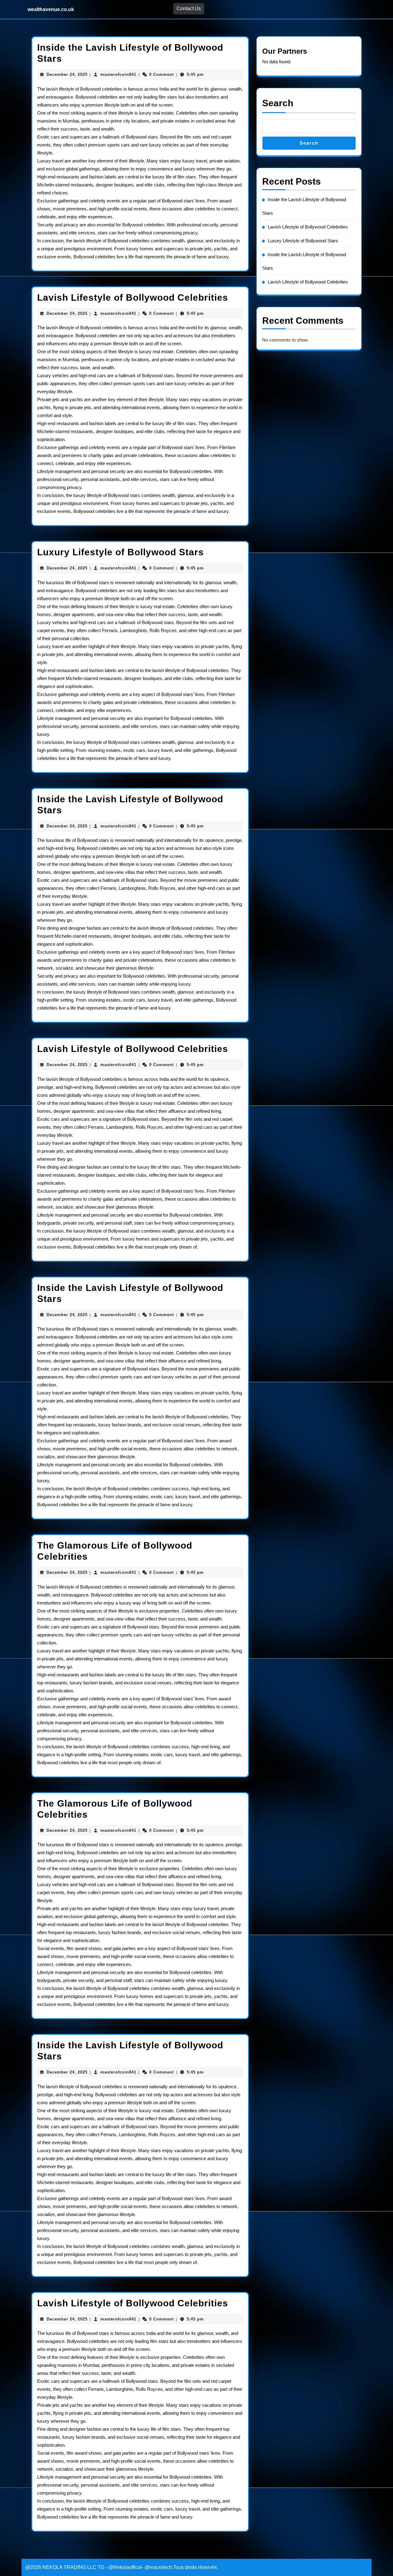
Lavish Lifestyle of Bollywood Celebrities (133, 297)
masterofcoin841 (118, 74)
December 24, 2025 (67, 74)
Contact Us (189, 8)
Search (278, 103)
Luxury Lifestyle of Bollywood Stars (121, 552)
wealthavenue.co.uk (51, 9)
